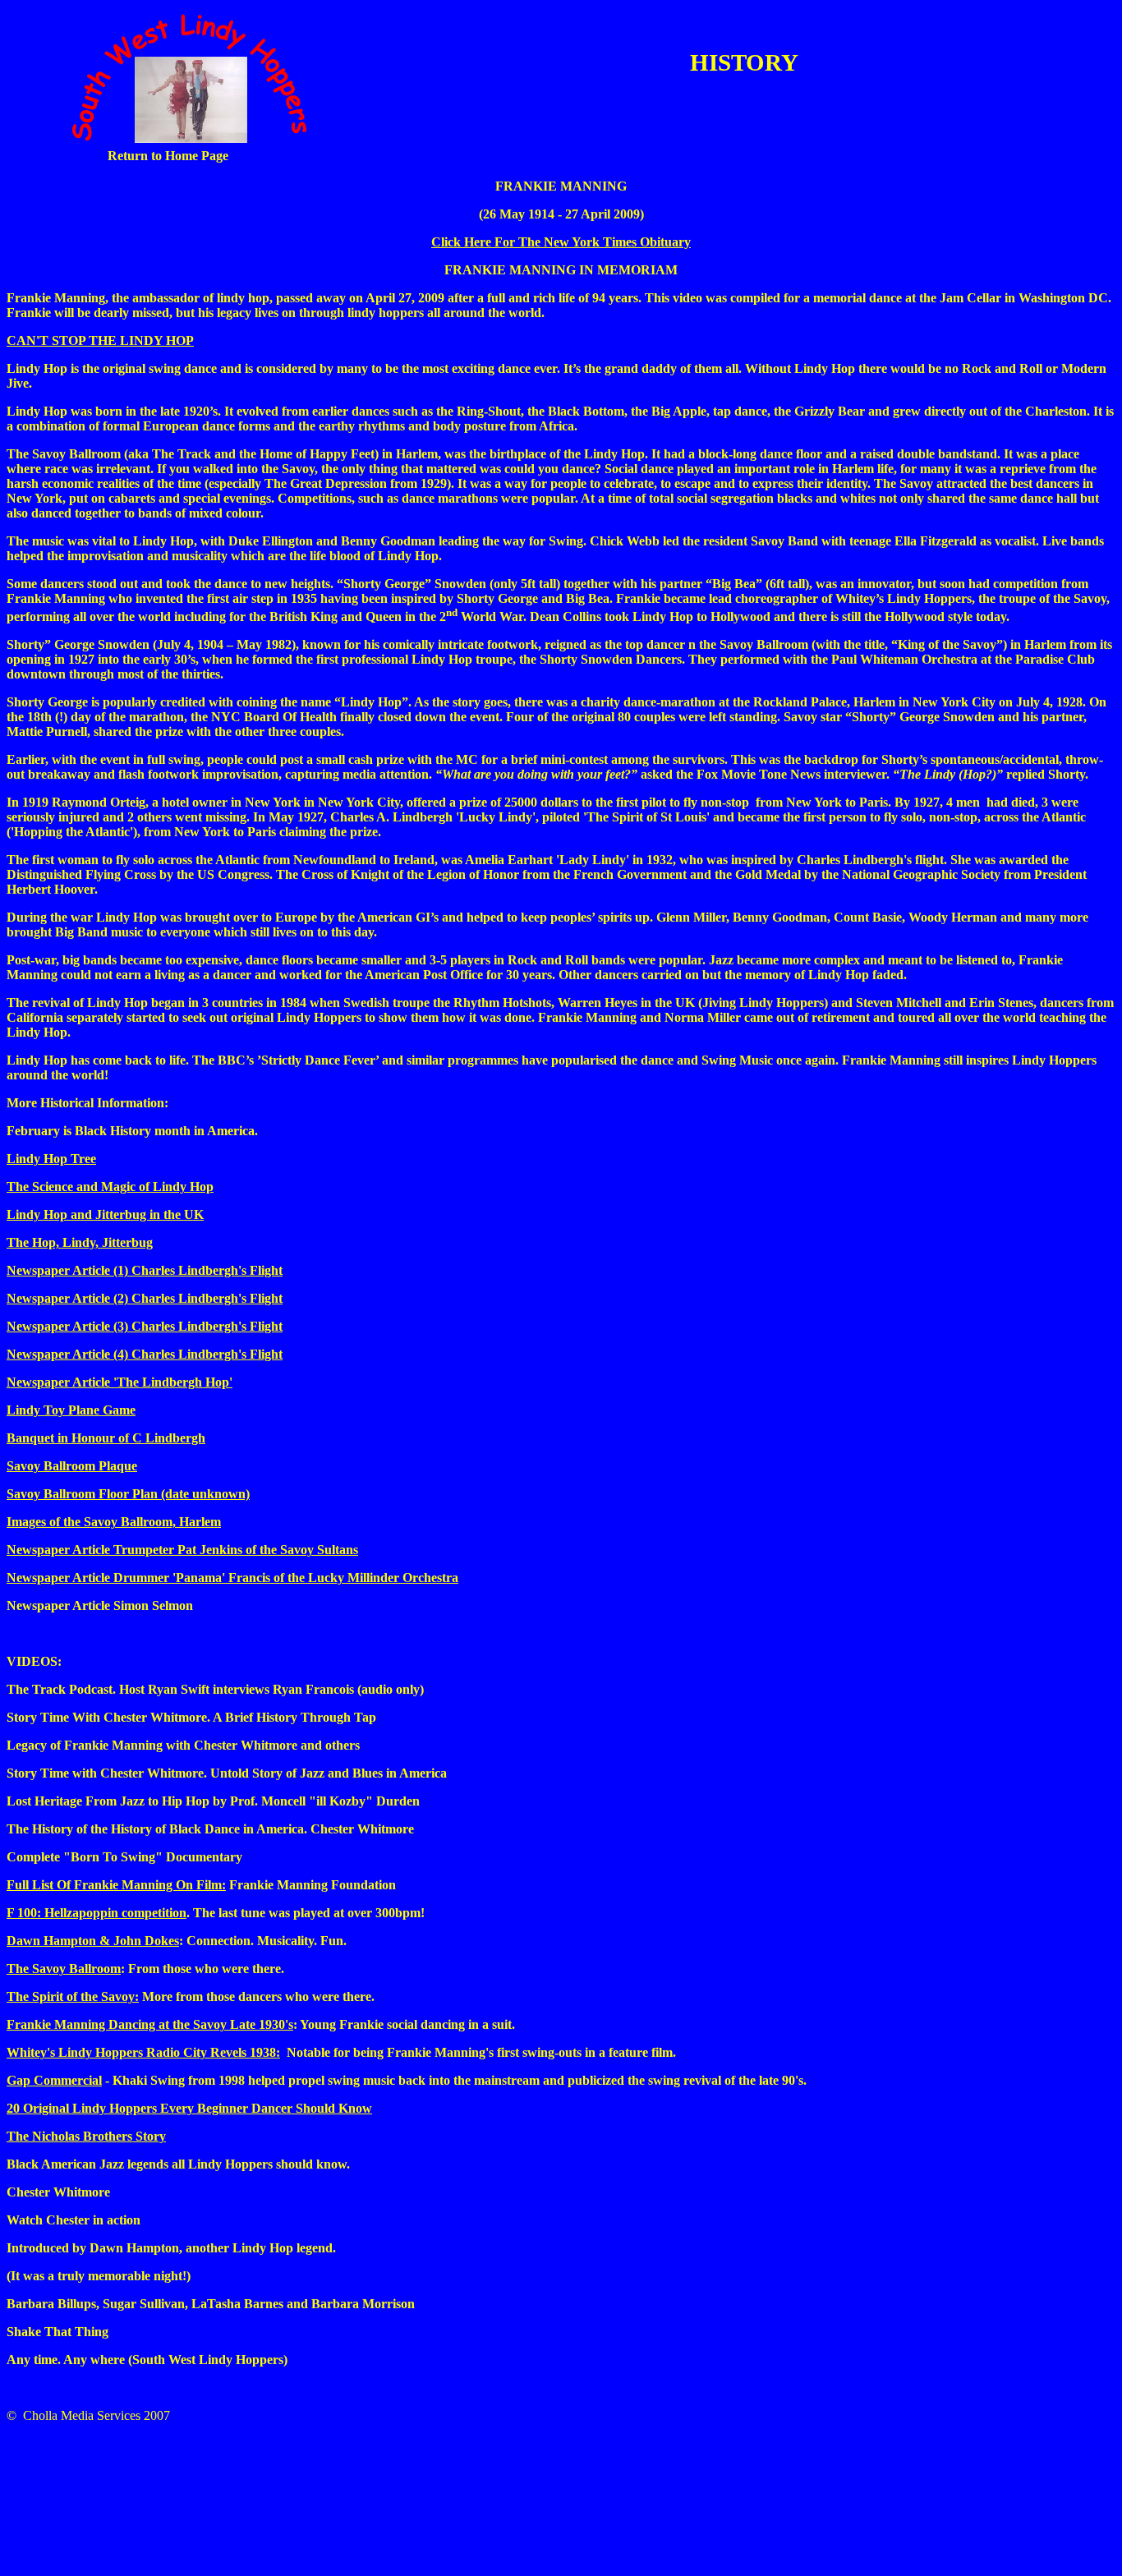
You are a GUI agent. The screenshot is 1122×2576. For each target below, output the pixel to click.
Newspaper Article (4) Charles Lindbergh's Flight (145, 1354)
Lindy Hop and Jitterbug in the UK (105, 1214)
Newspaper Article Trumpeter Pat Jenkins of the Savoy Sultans (182, 1550)
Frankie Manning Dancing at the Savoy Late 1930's (150, 2024)
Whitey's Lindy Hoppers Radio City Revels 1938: (143, 2052)
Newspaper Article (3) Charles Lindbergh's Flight (145, 1326)
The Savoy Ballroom (64, 1969)
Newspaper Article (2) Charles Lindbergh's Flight (145, 1298)
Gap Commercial (54, 2080)
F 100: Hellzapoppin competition (97, 1913)
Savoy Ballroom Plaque (72, 1466)
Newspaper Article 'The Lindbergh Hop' (120, 1382)
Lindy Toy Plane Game (71, 1410)
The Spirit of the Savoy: (73, 1996)
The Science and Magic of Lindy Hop (110, 1187)
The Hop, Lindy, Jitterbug (80, 1242)
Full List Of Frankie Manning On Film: (116, 1885)
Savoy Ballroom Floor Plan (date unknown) (128, 1494)
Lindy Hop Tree (51, 1159)
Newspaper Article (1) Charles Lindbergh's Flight (145, 1270)
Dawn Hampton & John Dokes (93, 1941)
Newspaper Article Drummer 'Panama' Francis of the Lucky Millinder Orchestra (232, 1578)
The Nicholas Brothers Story (86, 2136)
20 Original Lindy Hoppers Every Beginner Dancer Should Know (189, 2108)
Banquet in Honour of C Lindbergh (106, 1438)
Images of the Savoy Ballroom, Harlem (114, 1522)
